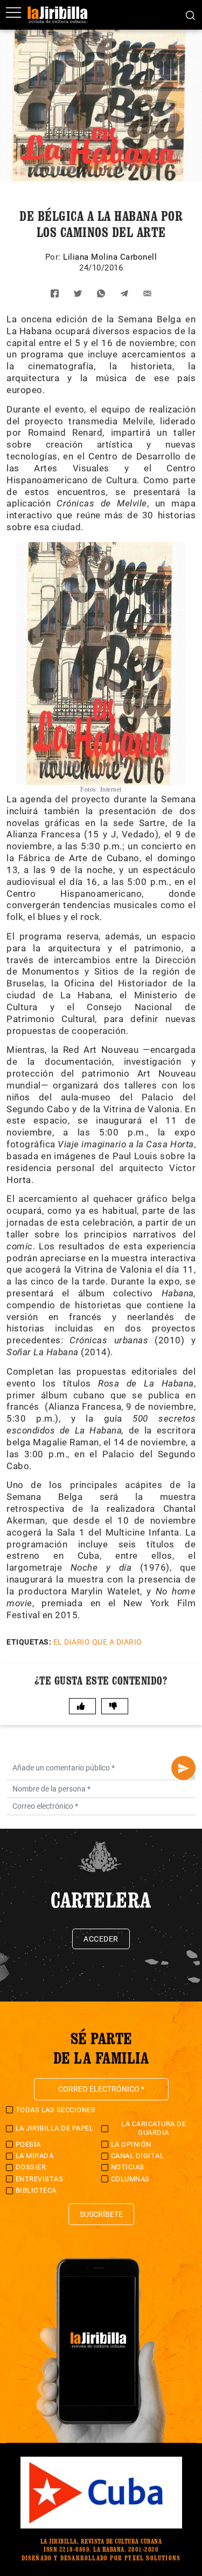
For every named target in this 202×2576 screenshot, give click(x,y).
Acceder (101, 1939)
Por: (54, 257)
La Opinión (131, 2144)
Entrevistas (40, 2179)
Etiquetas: (29, 1642)
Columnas (130, 2179)
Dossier (31, 2167)
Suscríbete (101, 2214)
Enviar (183, 1768)
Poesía (28, 2144)
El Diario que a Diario (98, 1642)
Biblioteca (36, 2190)
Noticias (128, 2167)
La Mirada (35, 2156)
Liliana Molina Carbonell (110, 257)
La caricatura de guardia (154, 2128)
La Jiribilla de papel (55, 2128)
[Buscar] (190, 15)
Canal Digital (138, 2156)
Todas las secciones (56, 2110)
